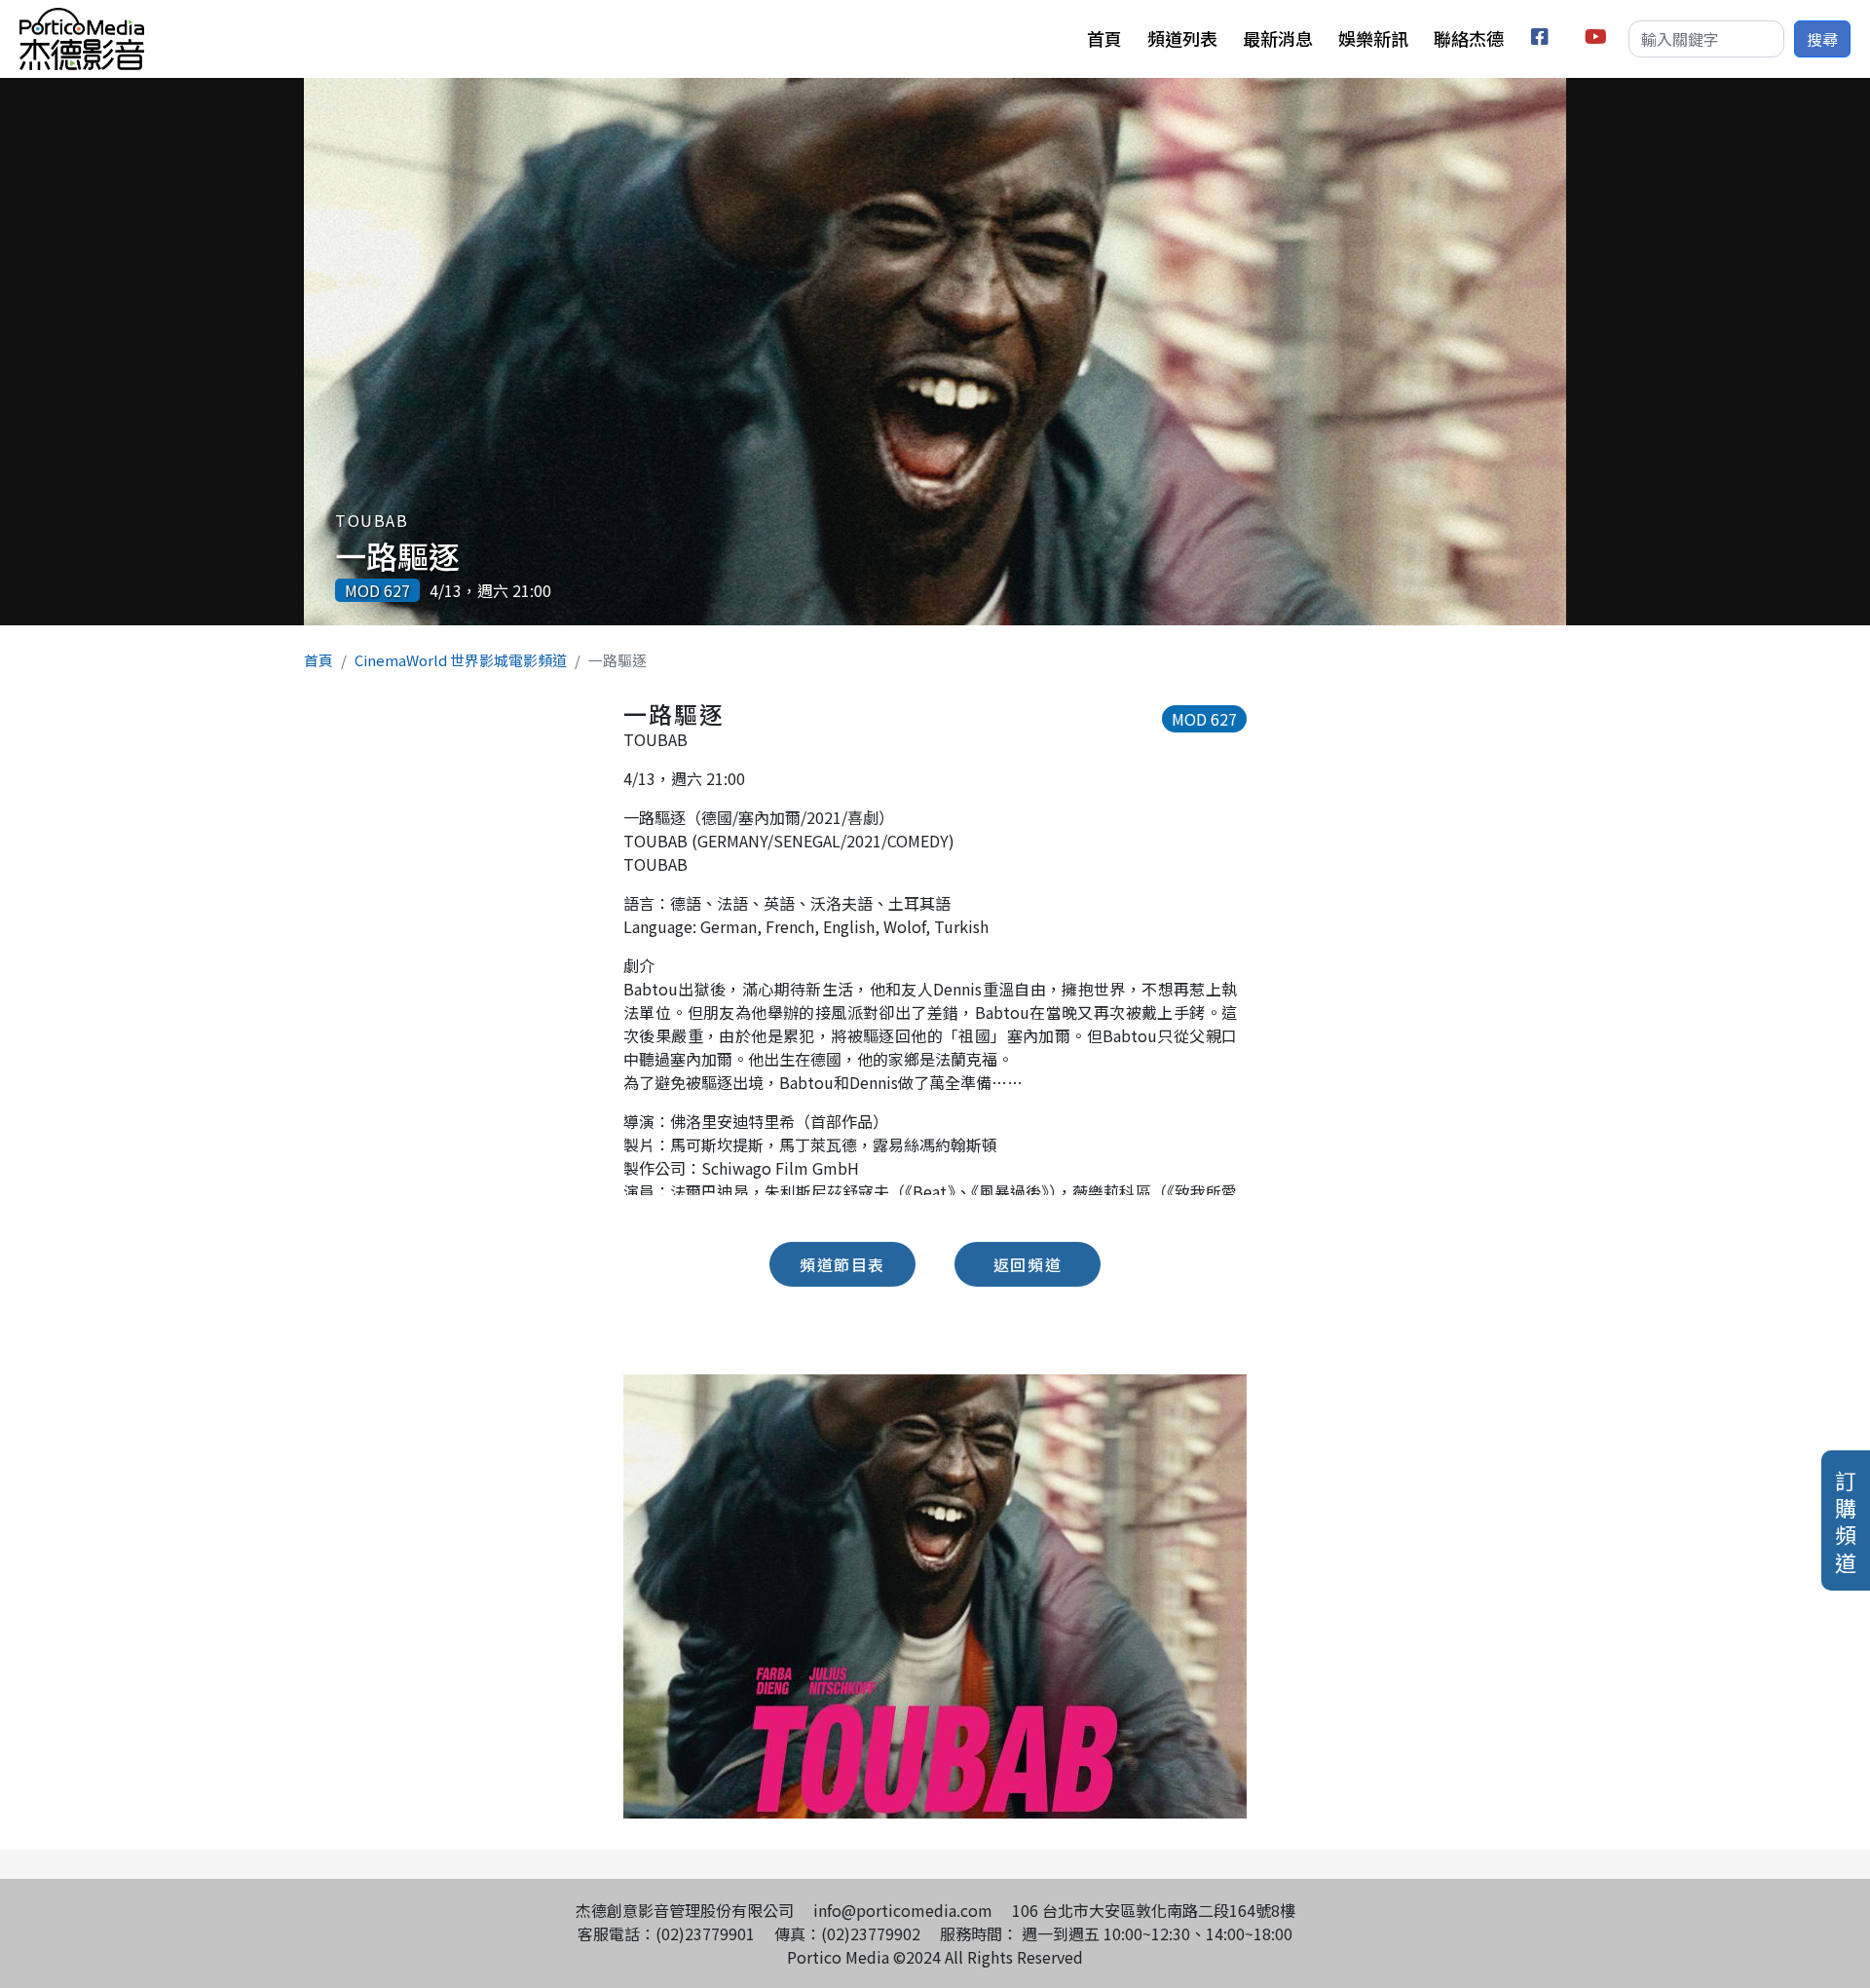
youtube (1597, 39)
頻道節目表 (842, 1264)
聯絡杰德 (1469, 38)
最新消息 (1278, 38)
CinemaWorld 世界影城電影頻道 (461, 660)
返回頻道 (1028, 1264)
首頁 (1104, 38)
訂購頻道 (1846, 1520)
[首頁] (82, 19)
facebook (1543, 39)
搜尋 (1822, 39)
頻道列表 (1182, 38)
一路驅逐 (397, 555)
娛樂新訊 (1373, 38)
